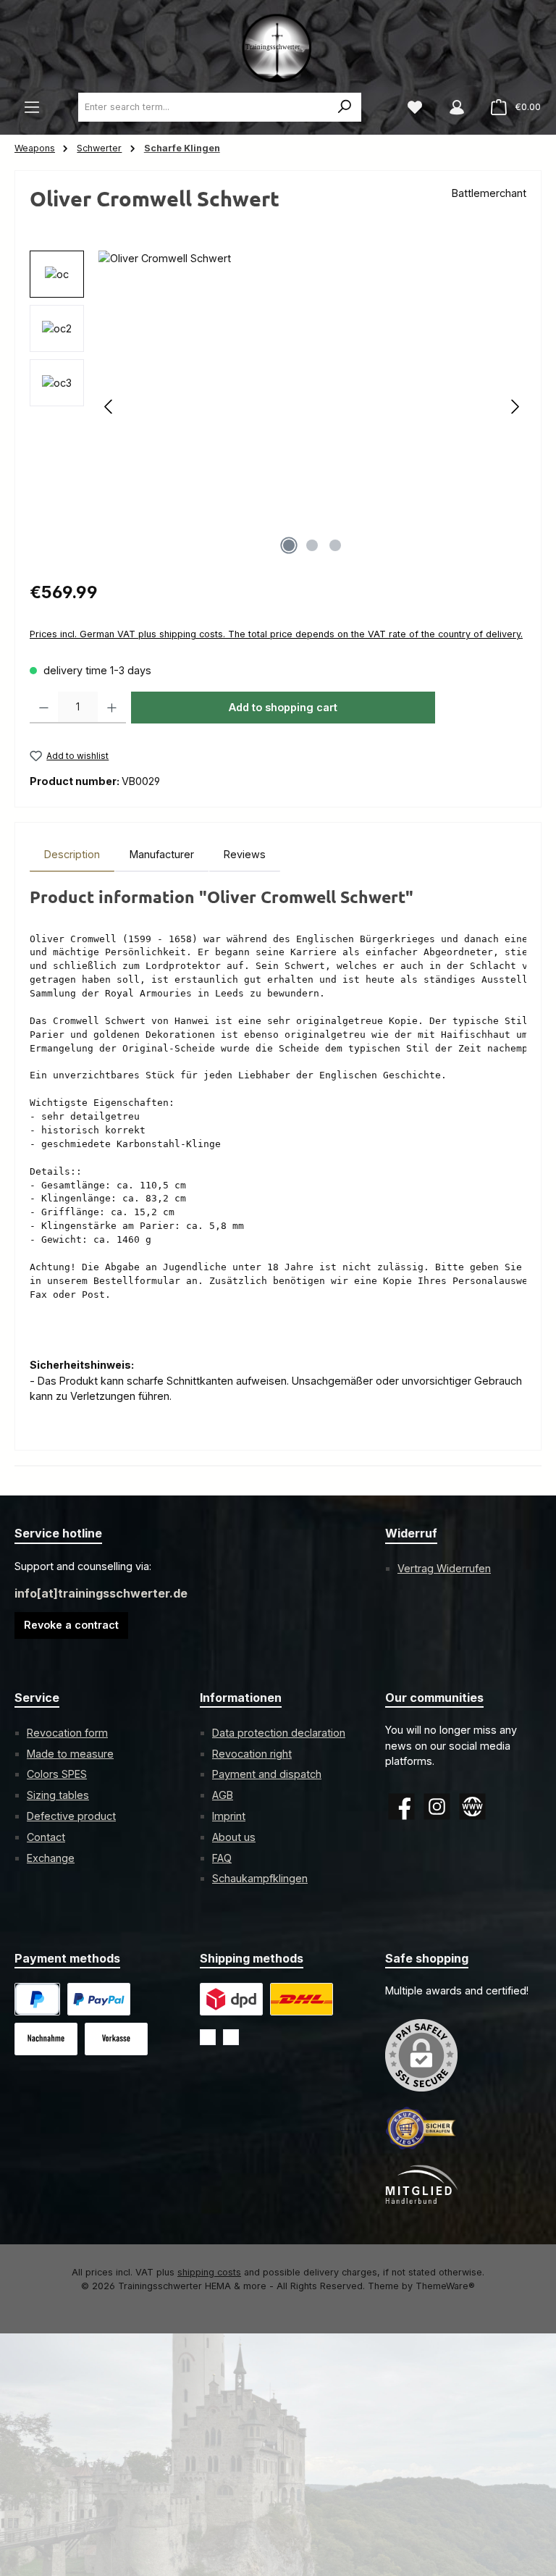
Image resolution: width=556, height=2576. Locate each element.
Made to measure (70, 1754)
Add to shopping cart (283, 707)
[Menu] (32, 107)
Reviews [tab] (245, 854)
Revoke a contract (71, 1625)
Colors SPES (57, 1774)
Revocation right (252, 1754)
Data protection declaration (279, 1733)
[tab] (72, 855)
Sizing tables (58, 1795)
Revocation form (67, 1733)
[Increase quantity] (112, 708)
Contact (46, 1837)
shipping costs (209, 2272)
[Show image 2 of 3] (312, 545)
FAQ (222, 1858)
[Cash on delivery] (46, 2039)
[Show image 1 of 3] (289, 545)
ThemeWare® (445, 2286)
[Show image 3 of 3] (335, 545)
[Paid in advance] (116, 2039)
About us (234, 1837)
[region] (278, 406)
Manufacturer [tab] (162, 854)
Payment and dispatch (267, 1774)
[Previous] (109, 407)
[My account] (457, 107)
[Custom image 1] (99, 1999)
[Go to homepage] (278, 47)
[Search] (345, 107)
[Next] (515, 407)
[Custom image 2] (302, 1999)
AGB (223, 1795)
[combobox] (204, 107)
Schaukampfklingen (260, 1878)
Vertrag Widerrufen (444, 1568)
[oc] (312, 406)
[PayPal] (37, 1999)
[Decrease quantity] (44, 708)
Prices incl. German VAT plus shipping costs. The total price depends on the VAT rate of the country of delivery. (276, 634)
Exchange (51, 1858)
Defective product (71, 1816)
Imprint (229, 1816)
